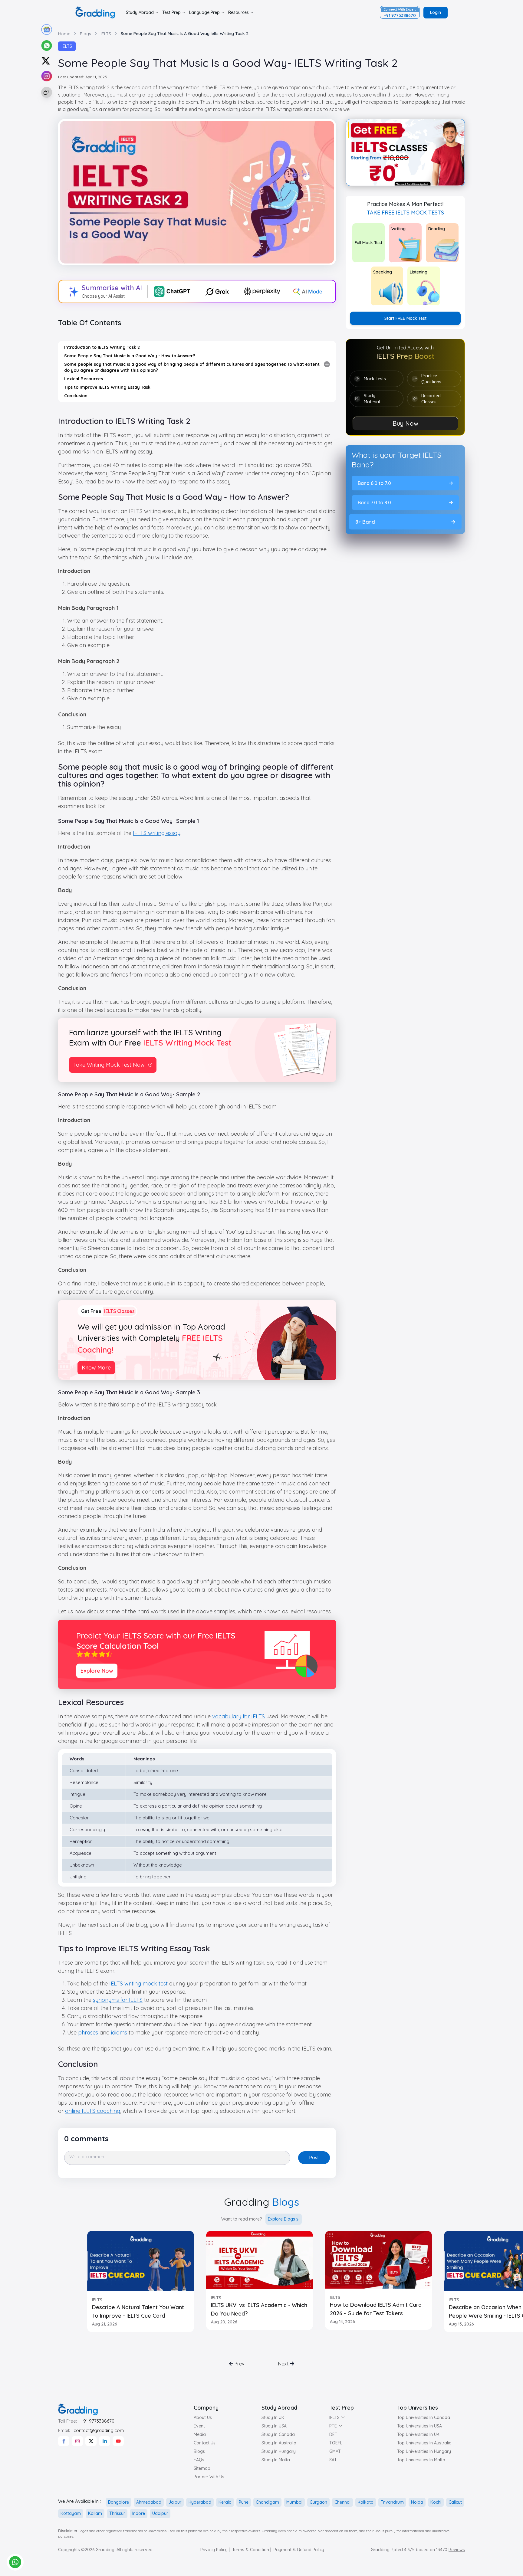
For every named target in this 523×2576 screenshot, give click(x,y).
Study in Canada (278, 2434)
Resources (238, 12)
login (436, 12)
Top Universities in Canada (424, 2417)
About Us (203, 2417)
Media (200, 2434)
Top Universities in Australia (424, 2443)
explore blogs (281, 2219)
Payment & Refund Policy (299, 2550)
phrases (88, 2033)
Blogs (199, 2451)
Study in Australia (279, 2443)
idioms (119, 2033)
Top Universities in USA (419, 2426)
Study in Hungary (279, 2451)
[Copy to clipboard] (46, 92)
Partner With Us (209, 2477)
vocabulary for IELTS (238, 1716)
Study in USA (274, 2426)
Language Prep (204, 12)
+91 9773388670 (97, 2421)
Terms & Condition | (252, 2550)
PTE (333, 2426)
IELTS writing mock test (138, 1984)
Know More (96, 1368)
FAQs (199, 2460)
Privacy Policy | (215, 2550)
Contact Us (205, 2443)
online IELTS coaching (93, 2111)
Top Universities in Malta (421, 2460)
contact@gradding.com (99, 2430)
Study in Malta (276, 2460)
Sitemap (202, 2468)
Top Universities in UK (418, 2434)
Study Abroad (140, 12)
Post (314, 2157)
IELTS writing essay (157, 833)
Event (199, 2426)
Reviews (457, 2550)
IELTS (67, 46)
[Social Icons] (64, 2441)
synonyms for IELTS (118, 2000)
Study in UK (273, 2417)
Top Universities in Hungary (424, 2451)
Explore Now (97, 1671)
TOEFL (336, 2443)
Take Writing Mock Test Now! (109, 1065)
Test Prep (171, 12)
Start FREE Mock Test (405, 318)
